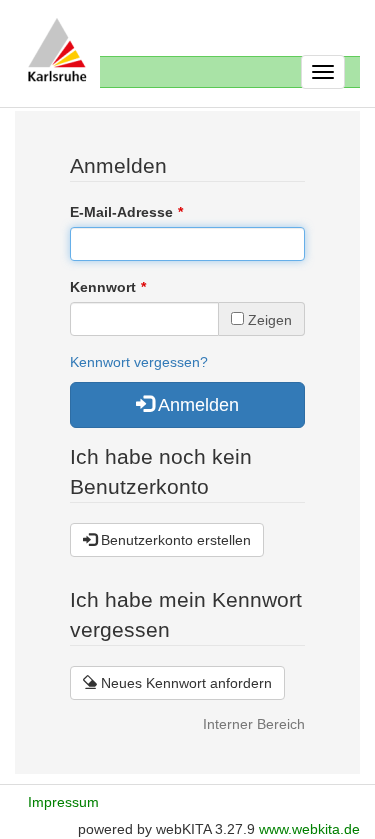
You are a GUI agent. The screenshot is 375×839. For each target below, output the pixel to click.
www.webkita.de (309, 829)
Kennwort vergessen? (139, 362)
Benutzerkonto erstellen (174, 540)
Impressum (63, 802)
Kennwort (103, 287)
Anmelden (196, 405)
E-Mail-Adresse (121, 212)
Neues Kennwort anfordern (184, 683)
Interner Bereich (254, 724)
